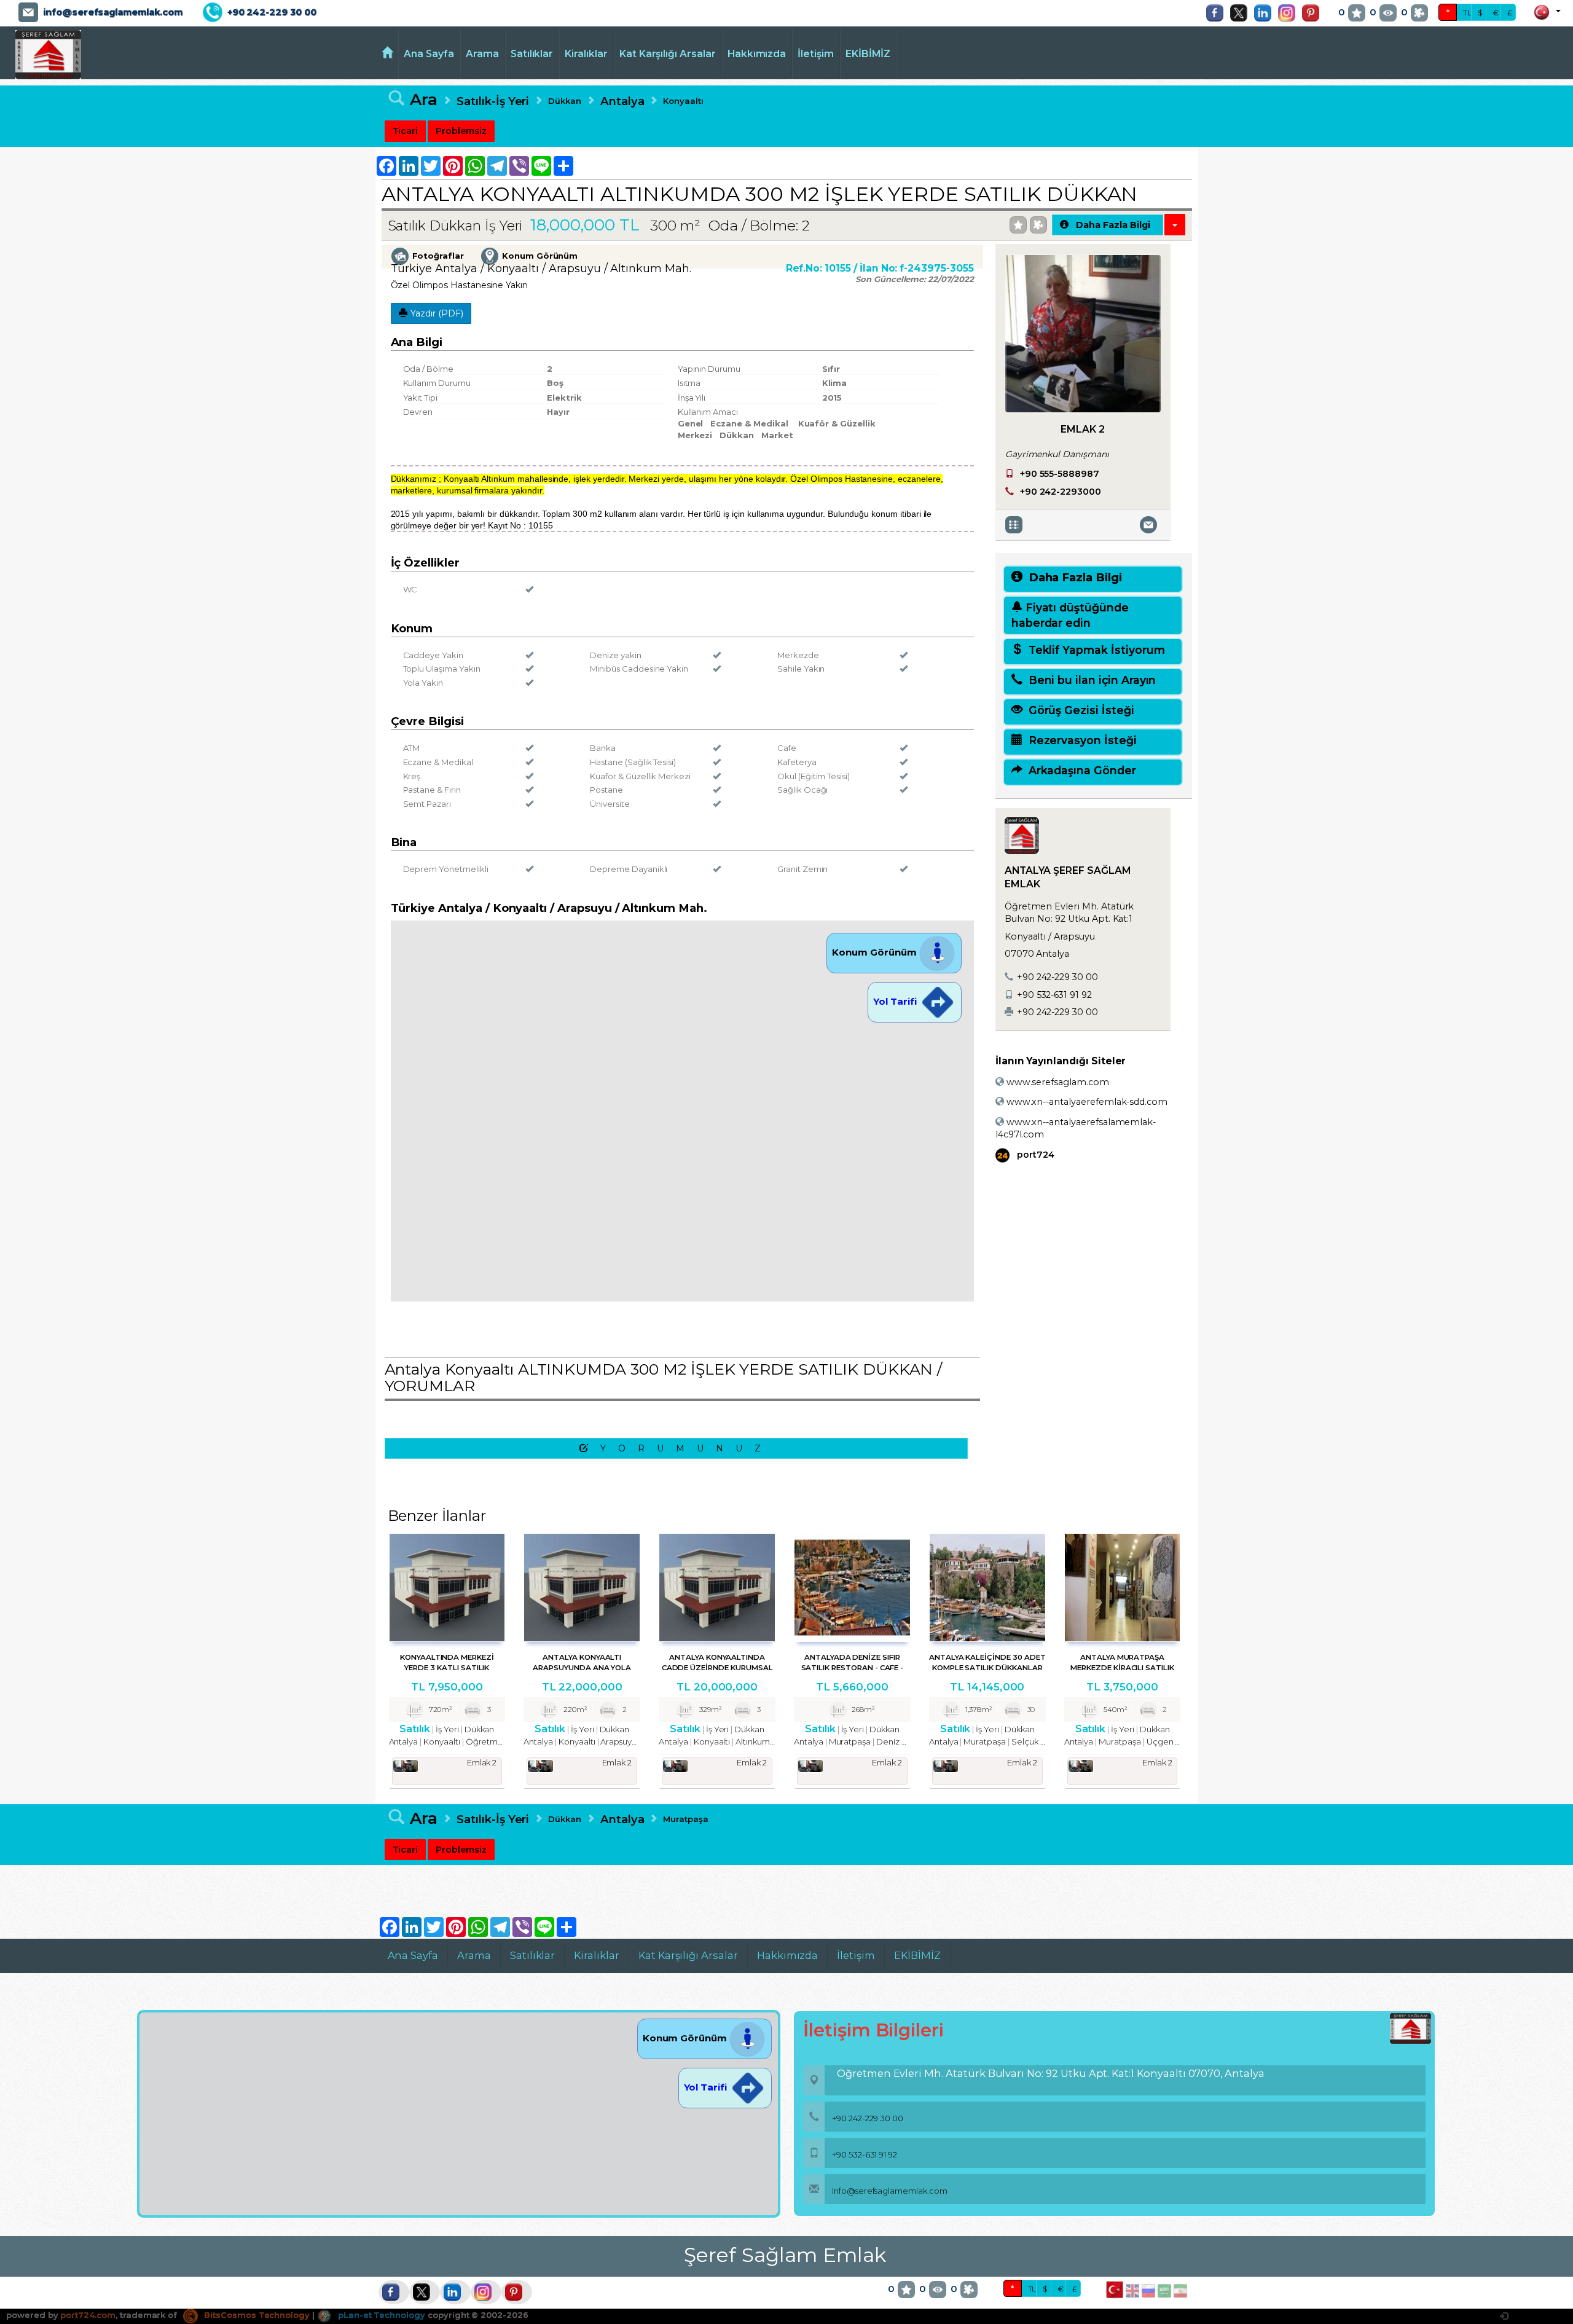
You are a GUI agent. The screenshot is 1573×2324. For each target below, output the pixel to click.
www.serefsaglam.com (1057, 1082)
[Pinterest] (1314, 13)
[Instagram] (1290, 13)
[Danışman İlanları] (1016, 524)
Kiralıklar (586, 54)
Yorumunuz (687, 1448)
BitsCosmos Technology (256, 2315)
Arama (482, 54)
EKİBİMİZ (868, 54)
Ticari (406, 131)
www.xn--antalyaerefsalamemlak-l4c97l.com (1076, 1128)
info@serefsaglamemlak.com (113, 12)
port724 (1034, 1155)
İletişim (816, 54)
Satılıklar (532, 54)
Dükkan (565, 101)
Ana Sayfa (429, 54)
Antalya (622, 101)
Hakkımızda (757, 54)
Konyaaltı (683, 101)
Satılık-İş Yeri (493, 101)
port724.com (88, 2315)
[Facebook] (1218, 13)
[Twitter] (1242, 13)
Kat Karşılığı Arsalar (668, 54)
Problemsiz (461, 131)
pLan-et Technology (380, 2315)
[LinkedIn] (1266, 13)
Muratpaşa (686, 1819)
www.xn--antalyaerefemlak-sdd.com (1086, 1102)
